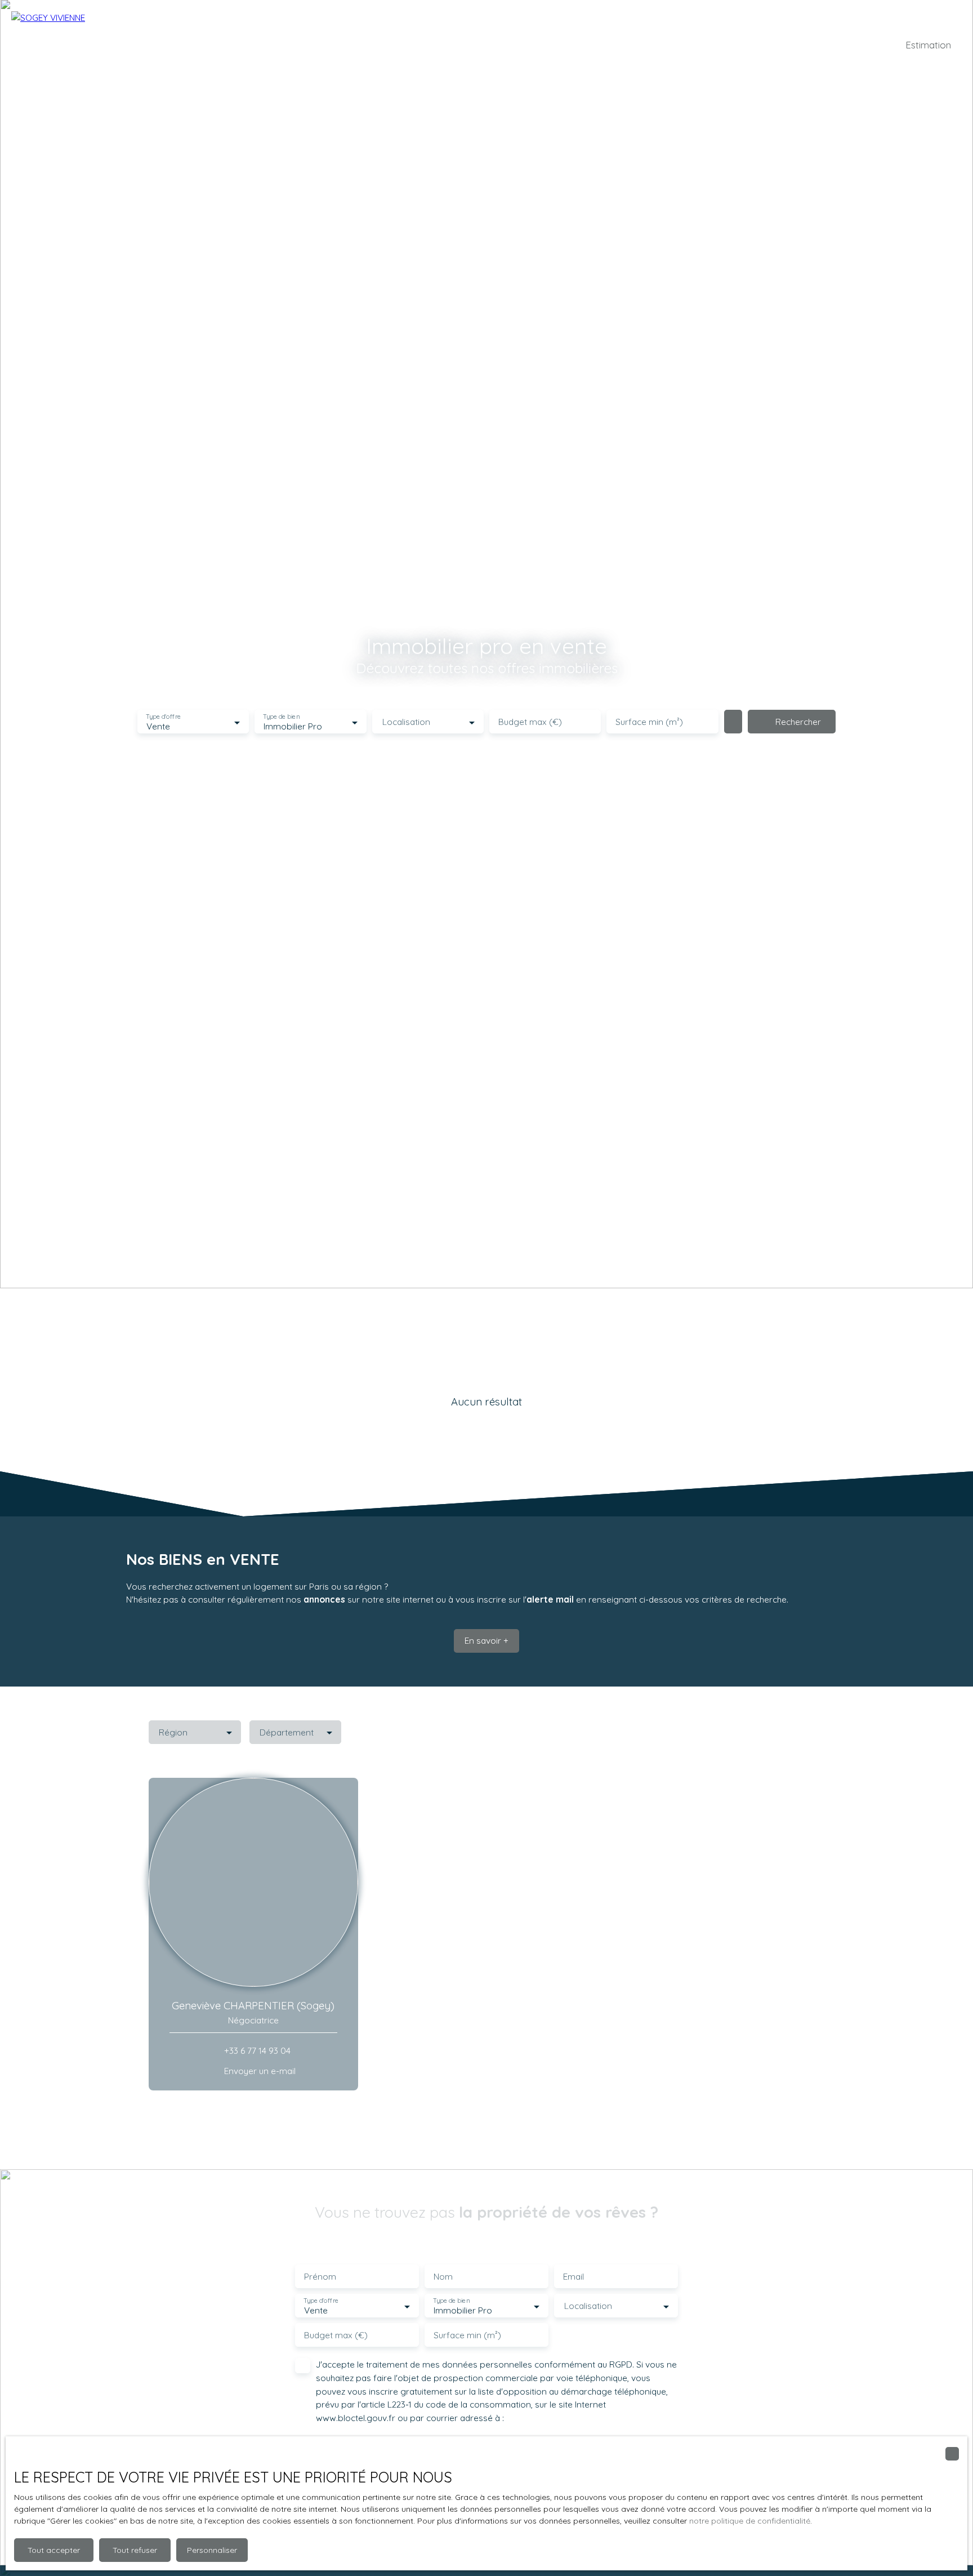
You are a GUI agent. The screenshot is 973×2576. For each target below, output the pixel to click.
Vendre (490, 45)
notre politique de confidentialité (750, 2521)
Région (173, 1732)
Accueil (348, 45)
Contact (602, 45)
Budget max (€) (530, 722)
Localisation (406, 722)
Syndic (383, 45)
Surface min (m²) (649, 722)
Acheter (420, 45)
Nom (443, 2277)
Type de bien (282, 717)
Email (573, 2277)
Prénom (320, 2277)
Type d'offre (163, 717)
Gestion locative (546, 45)
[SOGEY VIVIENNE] (90, 45)
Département (287, 1732)
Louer (456, 45)
